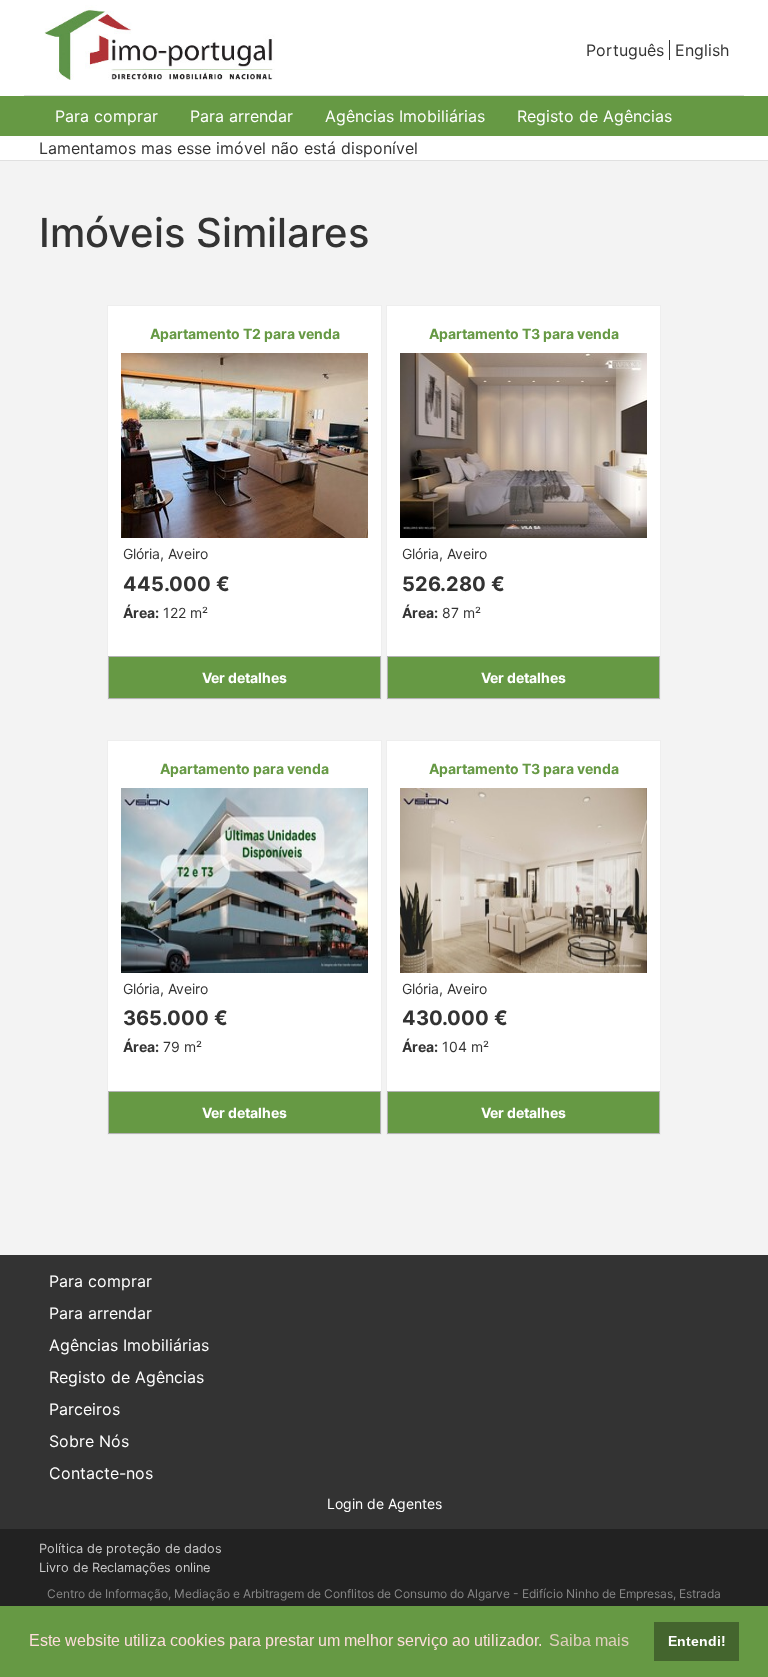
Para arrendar (241, 116)
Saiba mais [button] (589, 1640)
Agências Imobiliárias (405, 116)
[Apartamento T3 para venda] (523, 443)
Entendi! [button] (697, 1641)
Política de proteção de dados (130, 1548)
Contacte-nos (101, 1473)
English (702, 50)
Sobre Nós (89, 1441)
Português (625, 50)
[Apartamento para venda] (244, 878)
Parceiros (84, 1409)
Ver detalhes (244, 677)
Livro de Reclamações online (124, 1567)
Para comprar (106, 116)
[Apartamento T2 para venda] (244, 443)
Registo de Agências (594, 116)
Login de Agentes (384, 1503)
